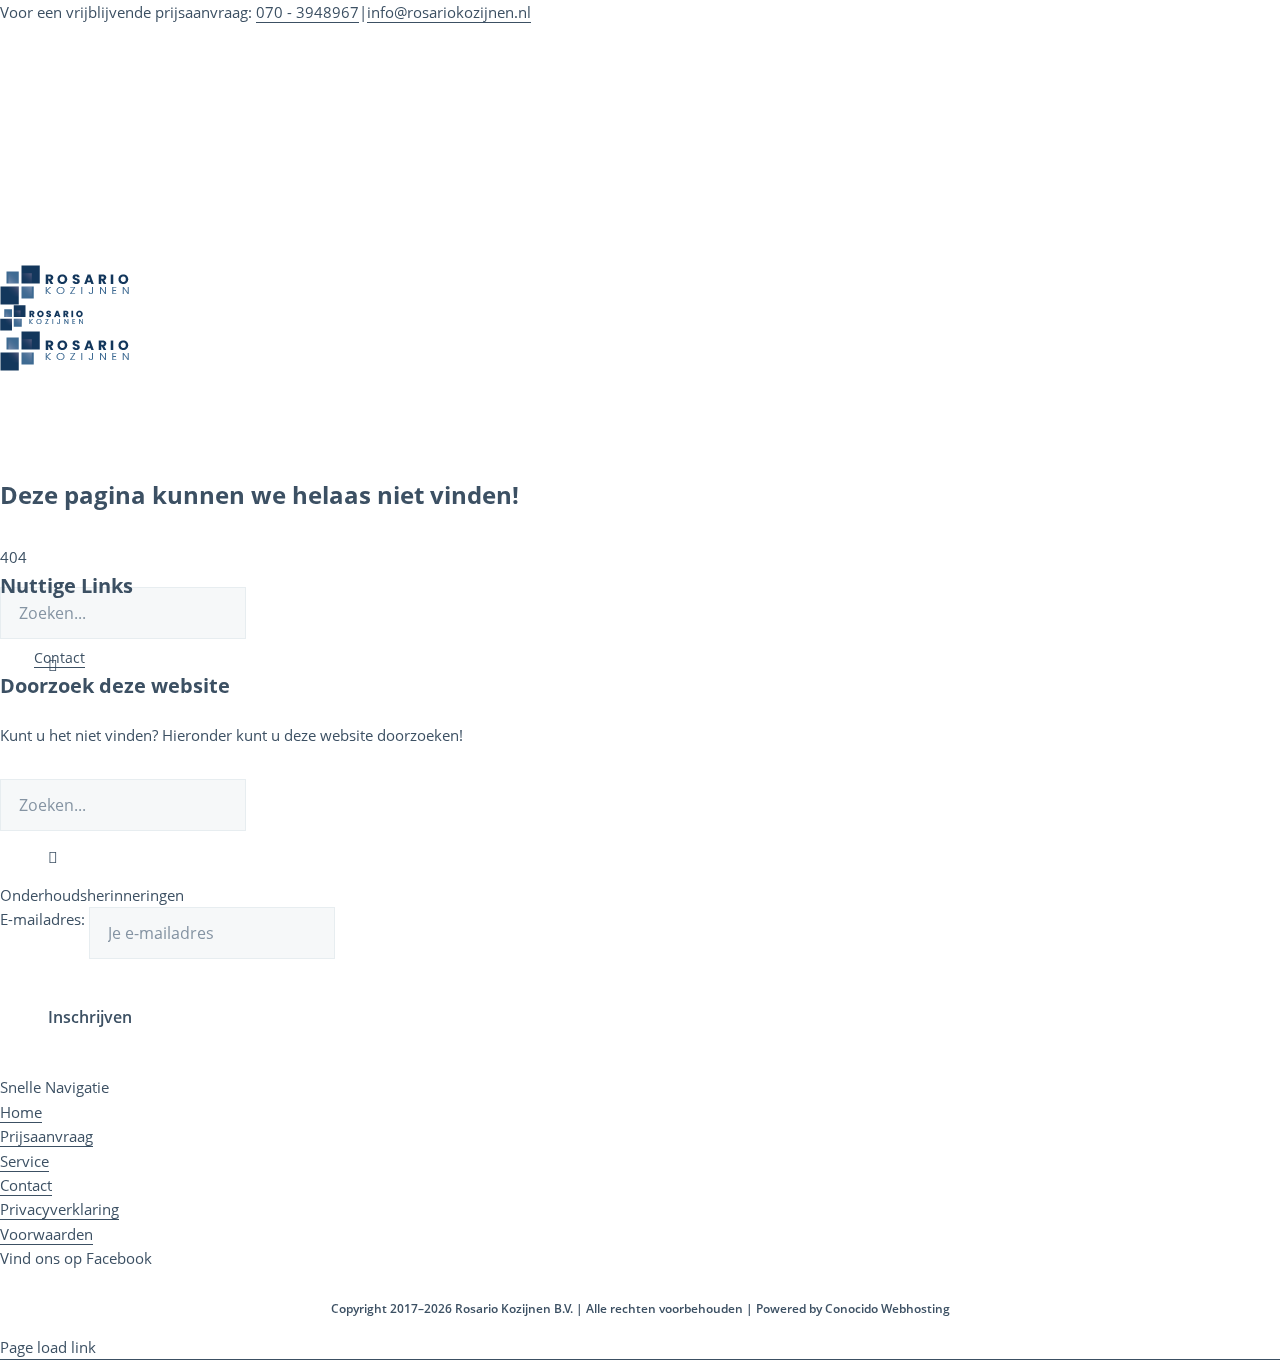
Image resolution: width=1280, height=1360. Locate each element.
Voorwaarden (46, 1234)
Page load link (48, 1347)
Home (21, 1112)
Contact (59, 657)
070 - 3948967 (307, 12)
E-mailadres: (44, 919)
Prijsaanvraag (46, 1136)
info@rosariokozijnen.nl (449, 12)
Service (24, 1161)
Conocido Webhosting (887, 1308)
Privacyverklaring (59, 1209)
